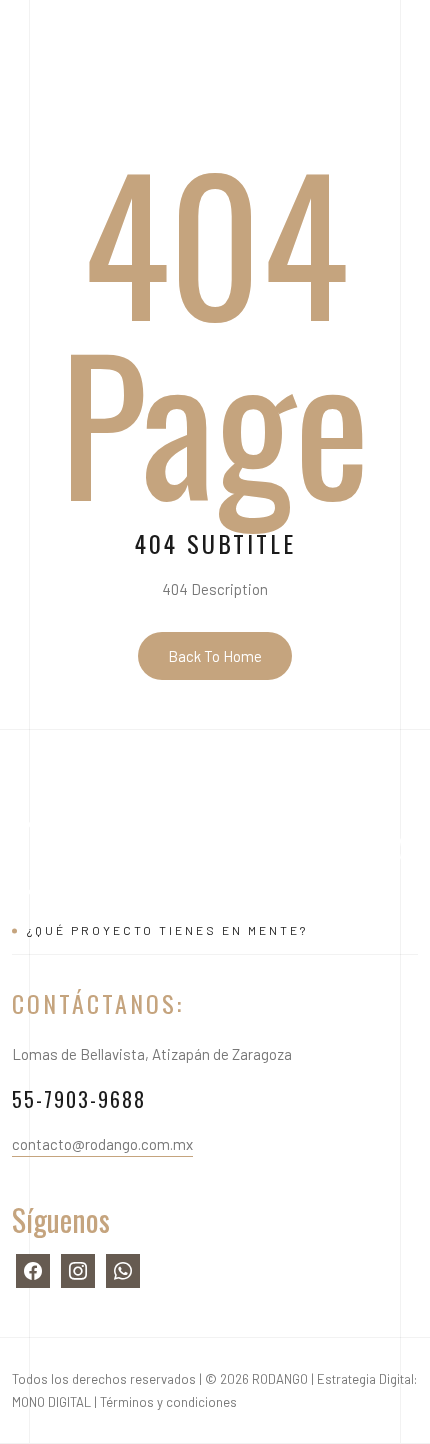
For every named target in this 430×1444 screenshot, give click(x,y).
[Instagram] (78, 1269)
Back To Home (215, 656)
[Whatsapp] (123, 1269)
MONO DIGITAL (51, 1402)
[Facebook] (33, 1269)
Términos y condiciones (168, 1402)
